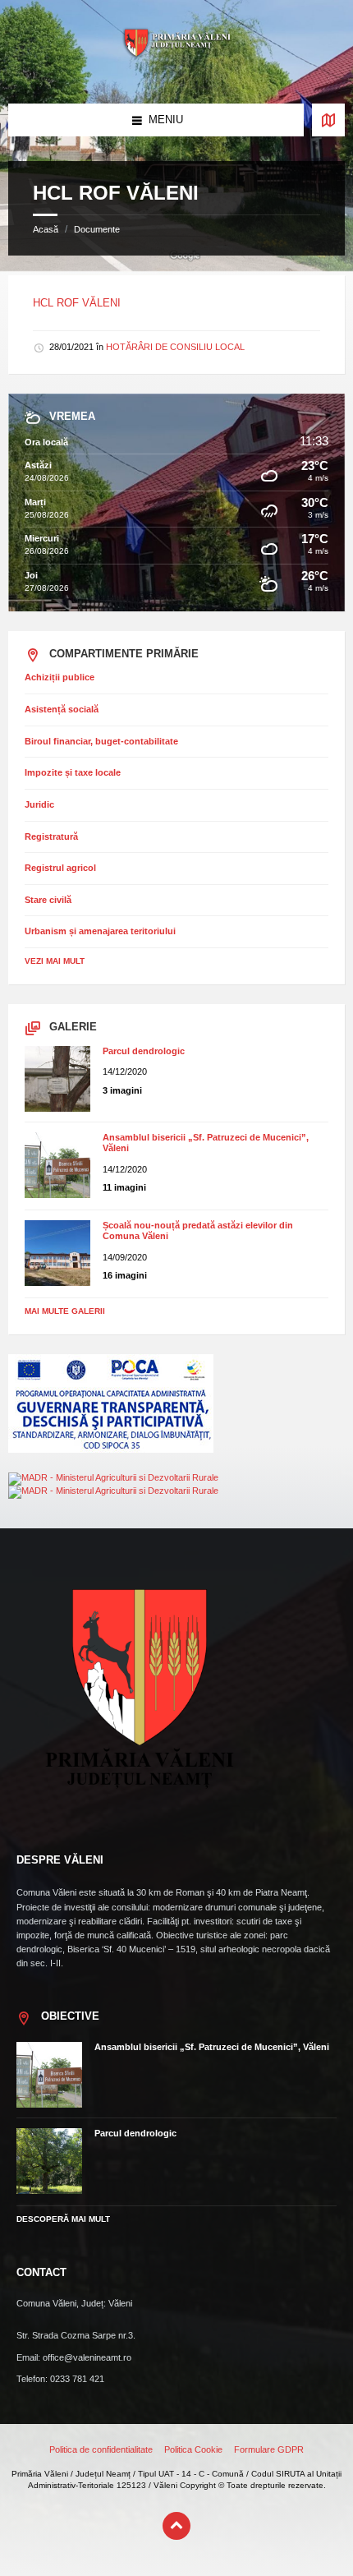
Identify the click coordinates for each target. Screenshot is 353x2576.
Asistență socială (62, 709)
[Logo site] (176, 72)
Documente (97, 229)
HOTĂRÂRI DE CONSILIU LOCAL (175, 347)
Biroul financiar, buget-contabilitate (101, 741)
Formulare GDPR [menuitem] (269, 2449)
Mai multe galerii (65, 1311)
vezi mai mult (55, 961)
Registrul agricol (60, 868)
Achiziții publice (60, 677)
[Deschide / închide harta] (328, 120)
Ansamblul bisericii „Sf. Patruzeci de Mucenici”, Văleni (212, 2047)
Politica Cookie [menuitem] (193, 2449)
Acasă (46, 229)
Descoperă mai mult (63, 2219)
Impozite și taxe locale (73, 772)
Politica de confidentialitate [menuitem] (101, 2449)
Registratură (51, 836)
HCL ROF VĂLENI (77, 303)
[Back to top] (176, 2526)
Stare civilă (48, 900)
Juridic (39, 804)
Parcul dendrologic (144, 1051)
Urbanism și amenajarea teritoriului (100, 931)
